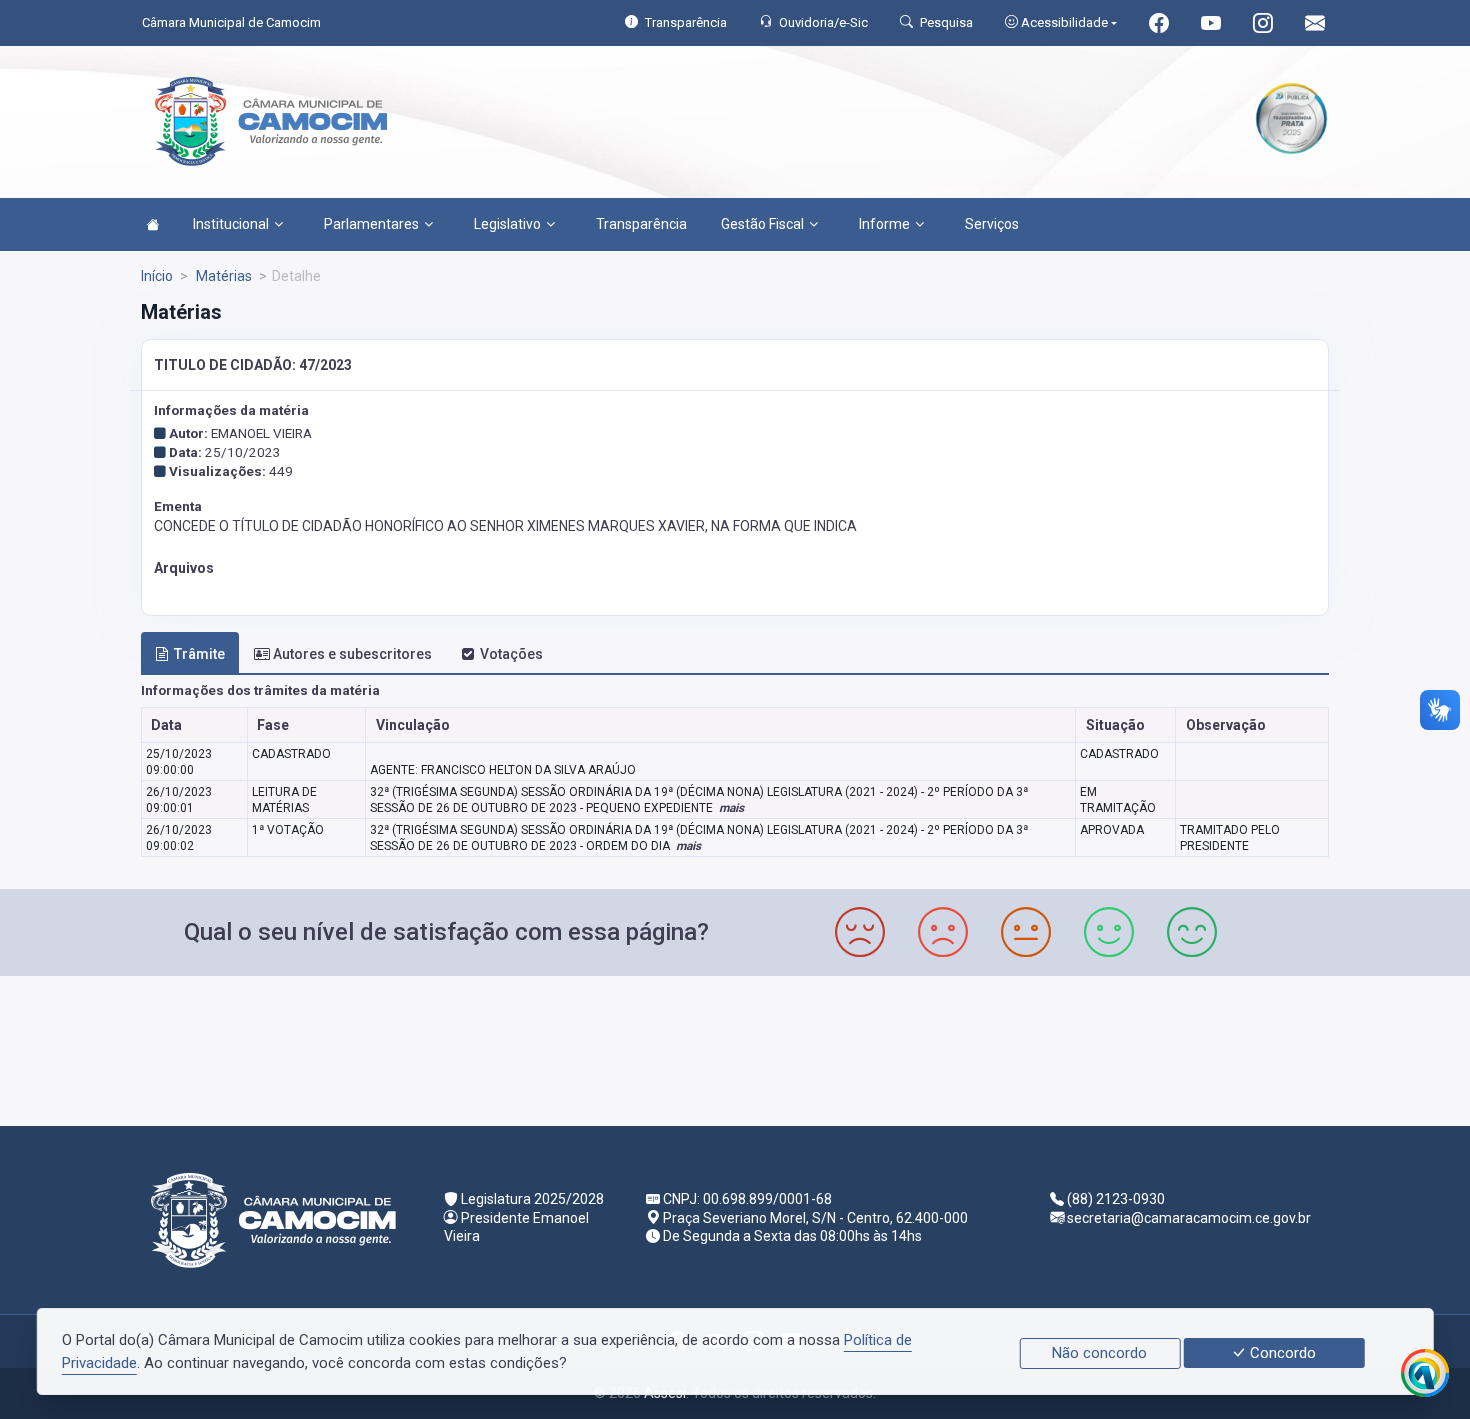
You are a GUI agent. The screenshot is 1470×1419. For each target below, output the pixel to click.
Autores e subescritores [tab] (352, 654)
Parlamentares (371, 224)
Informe (884, 224)
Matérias (222, 276)
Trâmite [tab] (199, 654)
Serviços (992, 224)
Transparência (641, 224)
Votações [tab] (511, 654)
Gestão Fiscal (762, 224)
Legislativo (507, 224)
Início (157, 276)
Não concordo (1099, 1353)
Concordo (1281, 1353)
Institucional (231, 224)
